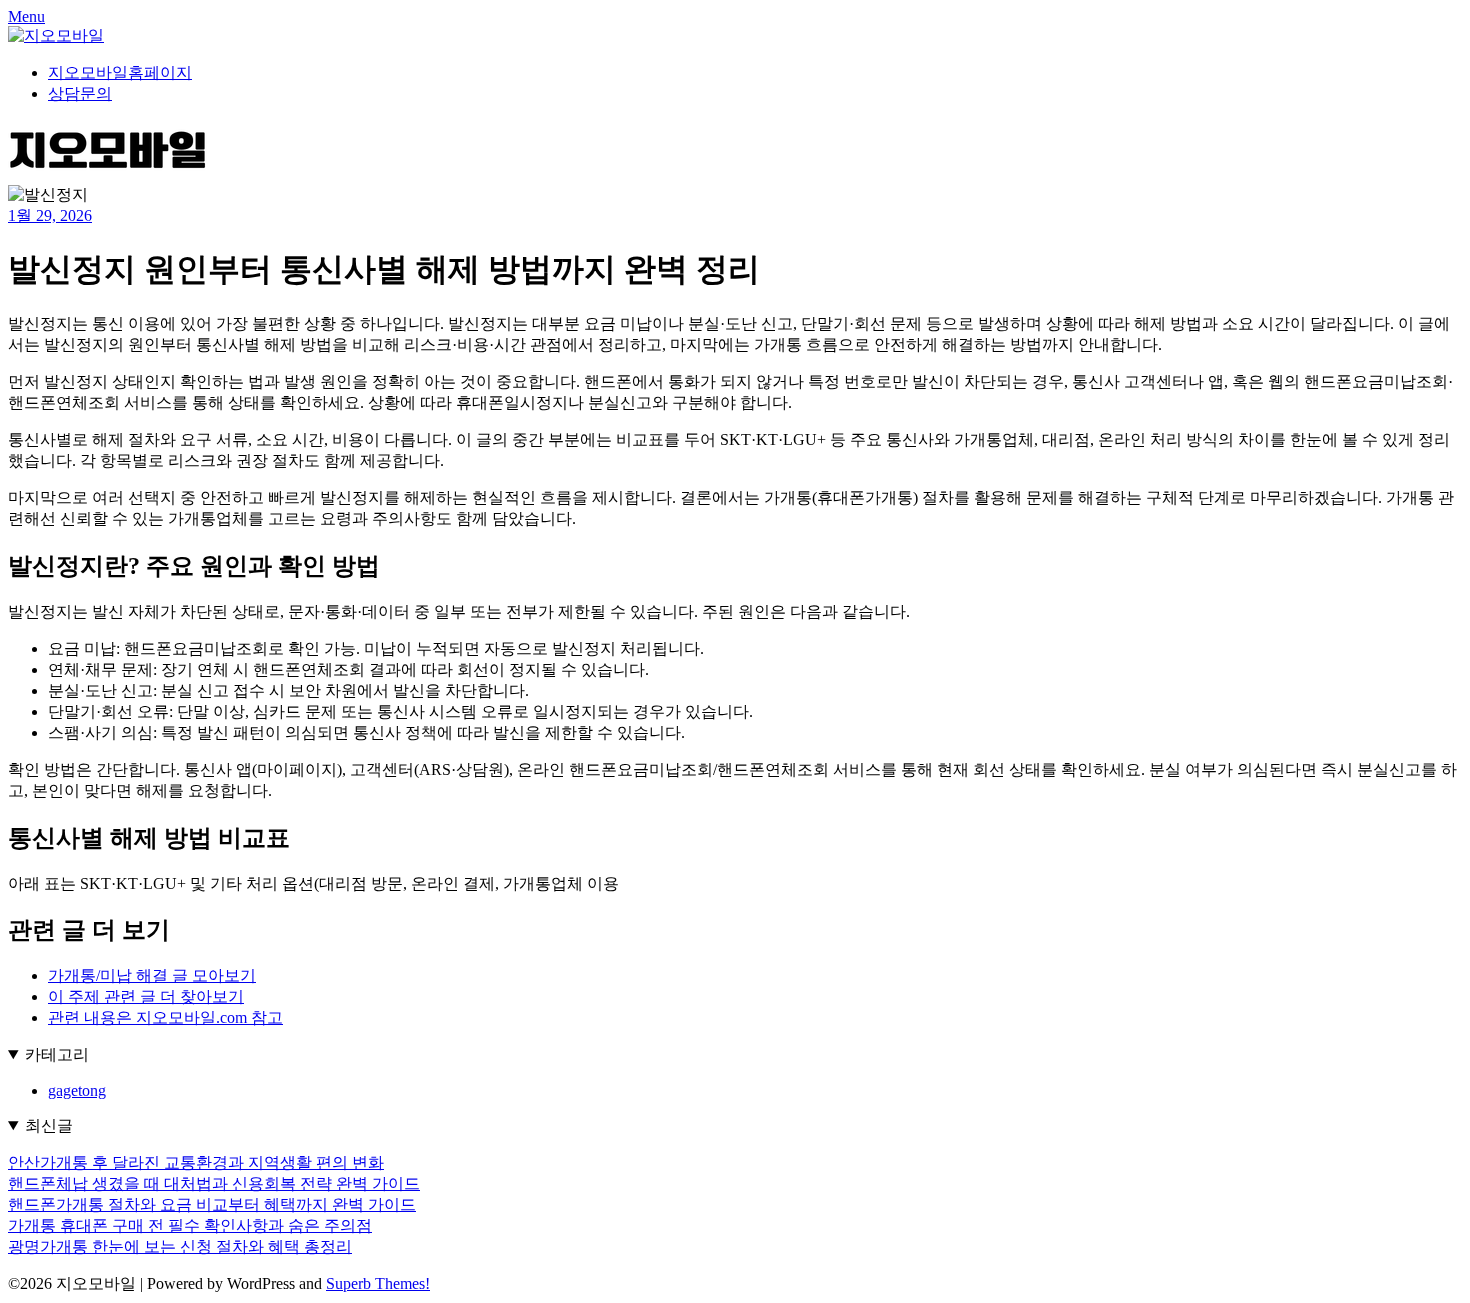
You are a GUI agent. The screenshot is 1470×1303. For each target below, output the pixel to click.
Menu (26, 16)
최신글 (49, 1125)
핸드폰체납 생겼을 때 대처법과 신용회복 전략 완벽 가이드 (214, 1183)
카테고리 (57, 1054)
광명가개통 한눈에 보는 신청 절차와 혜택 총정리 (180, 1246)
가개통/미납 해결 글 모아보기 (152, 975)
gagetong (77, 1090)
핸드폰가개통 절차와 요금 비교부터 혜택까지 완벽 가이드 (212, 1204)
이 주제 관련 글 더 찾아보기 (146, 996)
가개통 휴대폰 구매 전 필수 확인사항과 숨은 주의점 (190, 1225)
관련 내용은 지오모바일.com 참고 (165, 1017)
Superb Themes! (378, 1283)
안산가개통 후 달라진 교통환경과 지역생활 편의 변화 (196, 1162)
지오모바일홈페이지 (120, 72)
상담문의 (80, 93)
